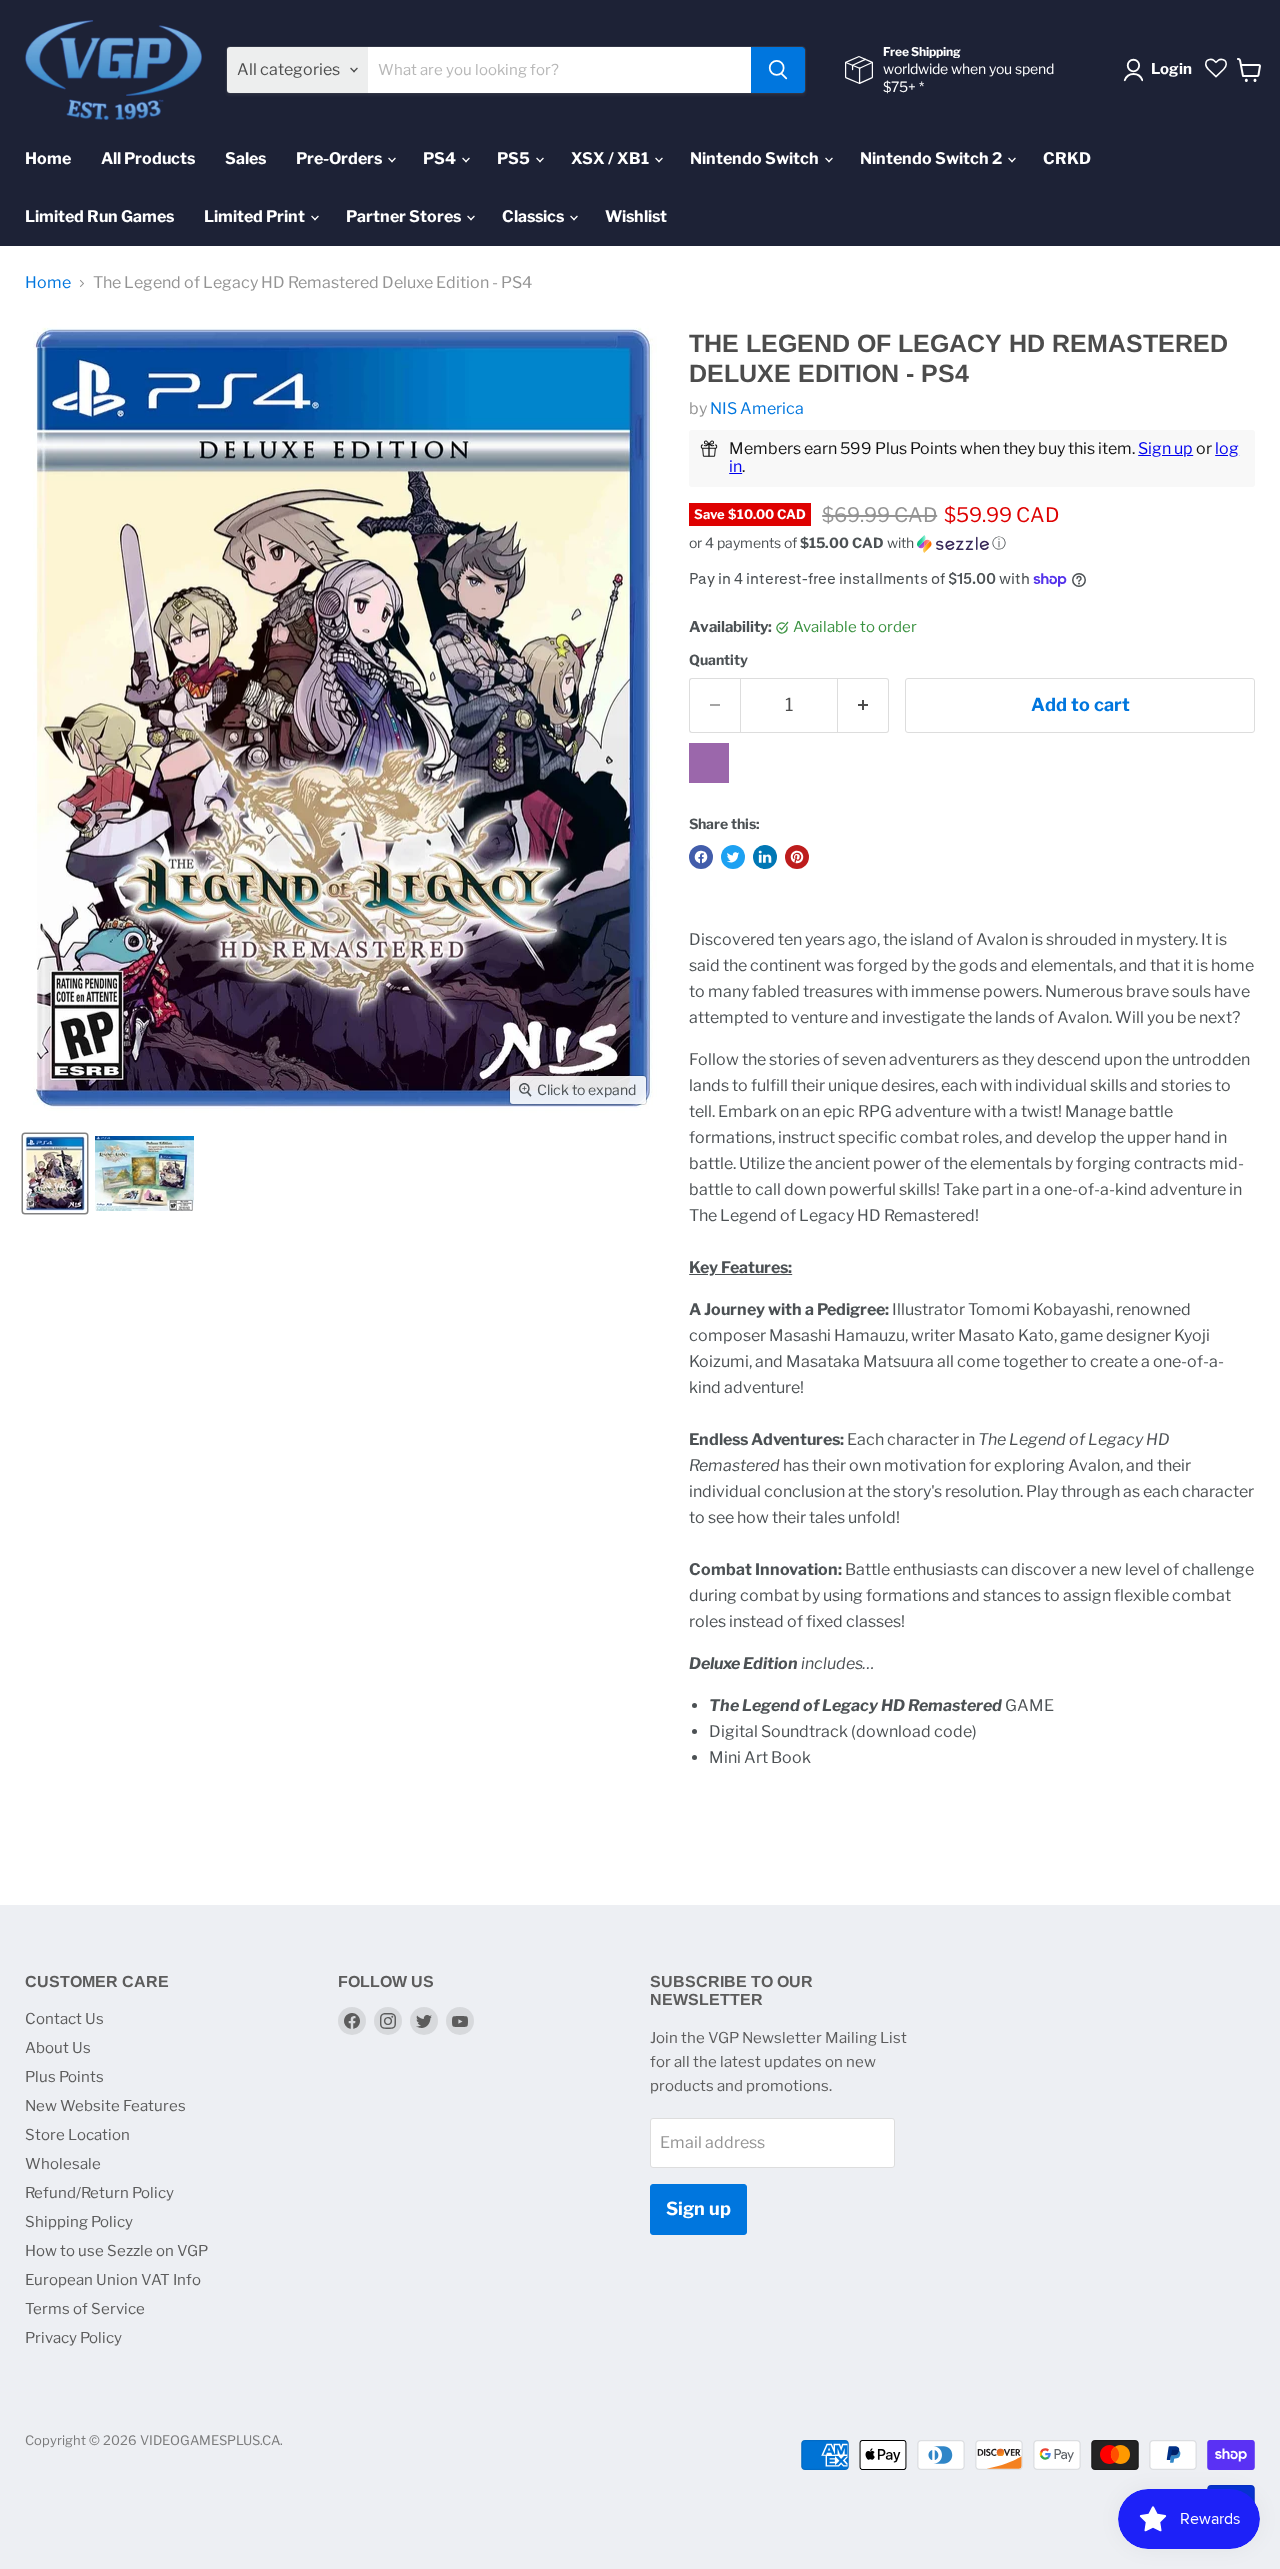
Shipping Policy (79, 2222)
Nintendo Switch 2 (932, 158)
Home (48, 158)
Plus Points (64, 2077)
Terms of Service (85, 2309)
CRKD (1067, 158)
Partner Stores (405, 216)
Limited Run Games (99, 216)
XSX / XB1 (611, 158)
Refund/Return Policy (99, 2193)
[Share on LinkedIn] (765, 857)
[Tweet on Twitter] (733, 857)
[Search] (778, 70)
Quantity (718, 660)
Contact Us (64, 2019)
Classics (534, 216)
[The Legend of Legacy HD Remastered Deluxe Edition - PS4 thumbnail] (55, 1173)
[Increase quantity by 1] (863, 705)
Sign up (1165, 448)
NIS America (757, 408)
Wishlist (636, 216)
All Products (148, 158)
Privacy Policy (73, 2338)
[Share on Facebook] (701, 857)
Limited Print (256, 216)
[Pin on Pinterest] (797, 857)
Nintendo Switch (756, 158)
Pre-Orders (340, 158)
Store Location (77, 2135)
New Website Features (105, 2106)
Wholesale (63, 2164)
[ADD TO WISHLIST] (709, 763)
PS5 (515, 158)
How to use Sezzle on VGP (116, 2251)
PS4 (441, 158)
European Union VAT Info (113, 2280)
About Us (58, 2048)
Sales (245, 158)
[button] (972, 543)
